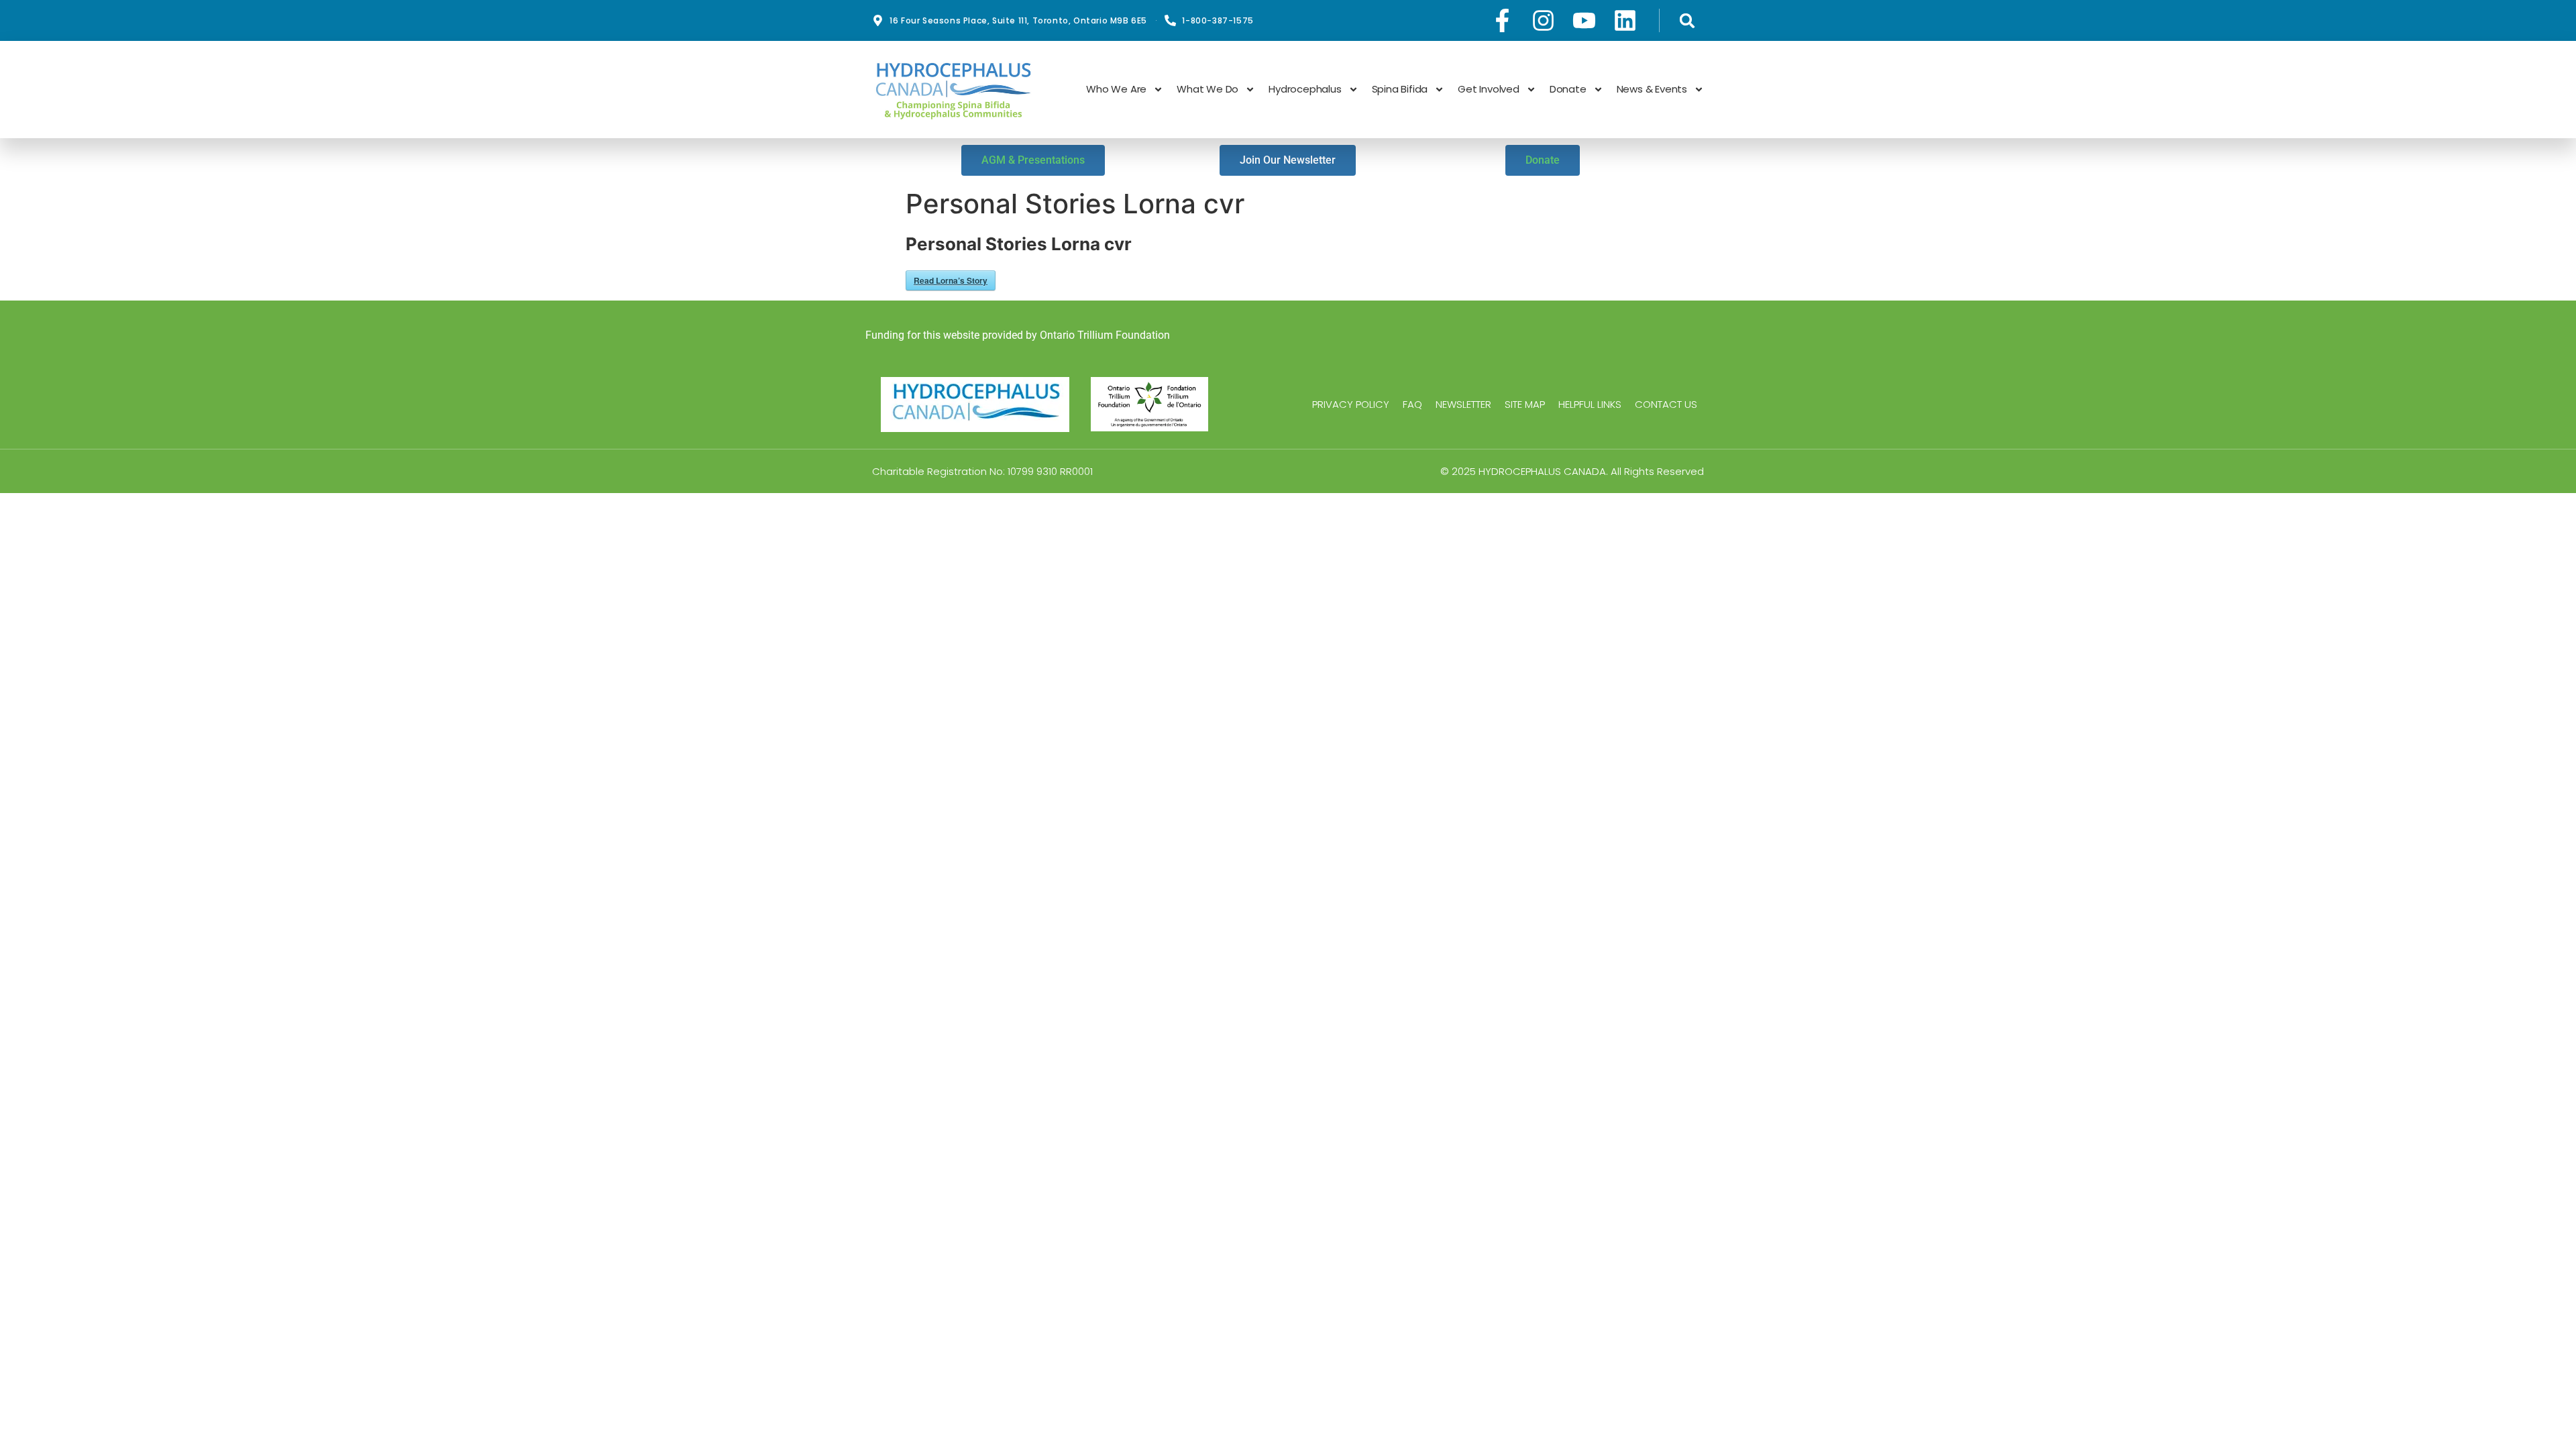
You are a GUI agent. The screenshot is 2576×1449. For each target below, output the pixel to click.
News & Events (1652, 89)
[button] (1687, 20)
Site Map (1525, 405)
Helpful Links (1590, 405)
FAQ (1412, 405)
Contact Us (1666, 405)
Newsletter (1463, 405)
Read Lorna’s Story (951, 280)
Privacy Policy (1351, 405)
